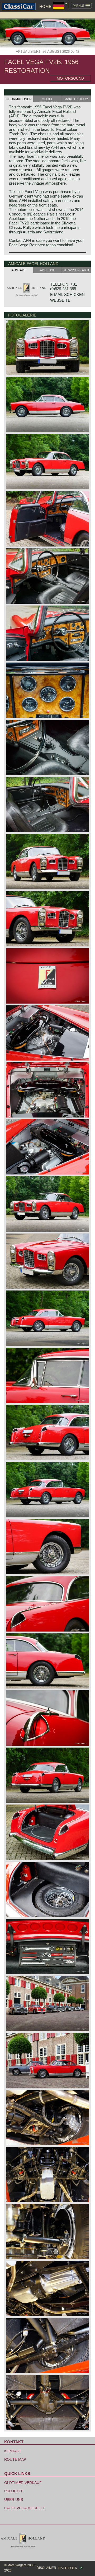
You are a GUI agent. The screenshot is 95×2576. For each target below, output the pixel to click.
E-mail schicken (67, 294)
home (45, 6)
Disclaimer (46, 2568)
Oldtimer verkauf (23, 2483)
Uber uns (14, 2500)
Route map (15, 2459)
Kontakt (13, 2451)
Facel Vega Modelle (25, 2508)
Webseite (60, 300)
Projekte (14, 2491)
